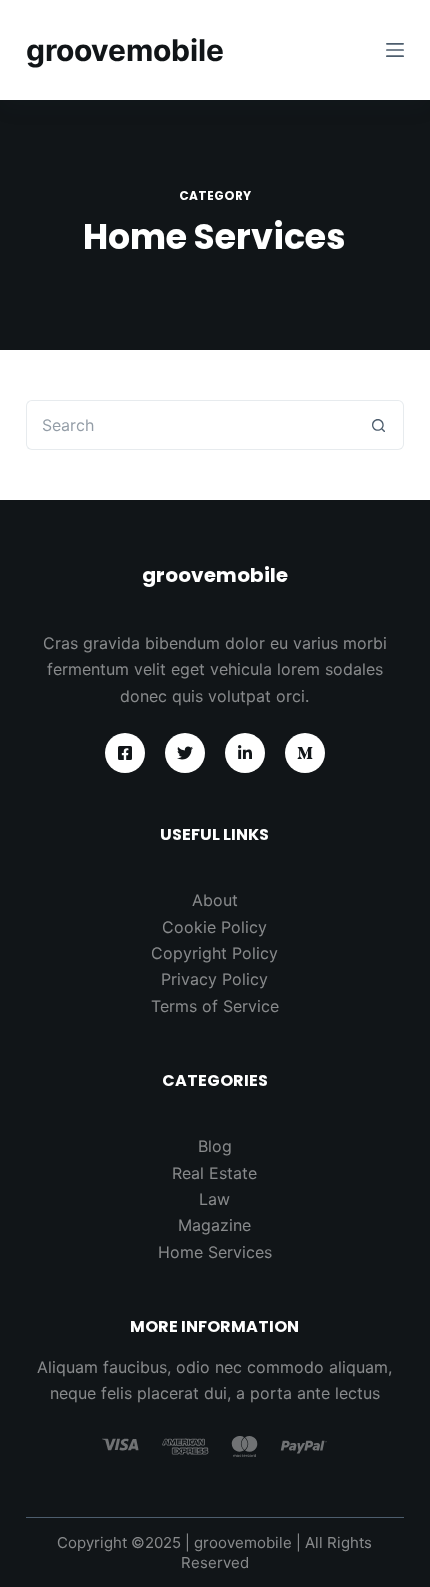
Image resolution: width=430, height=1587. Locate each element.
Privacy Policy (214, 979)
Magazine (214, 1225)
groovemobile (125, 50)
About (215, 900)
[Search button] (379, 425)
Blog (215, 1146)
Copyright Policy (214, 953)
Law (214, 1199)
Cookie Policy (214, 927)
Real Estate (214, 1173)
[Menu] (395, 50)
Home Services (215, 1252)
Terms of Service (215, 1006)
